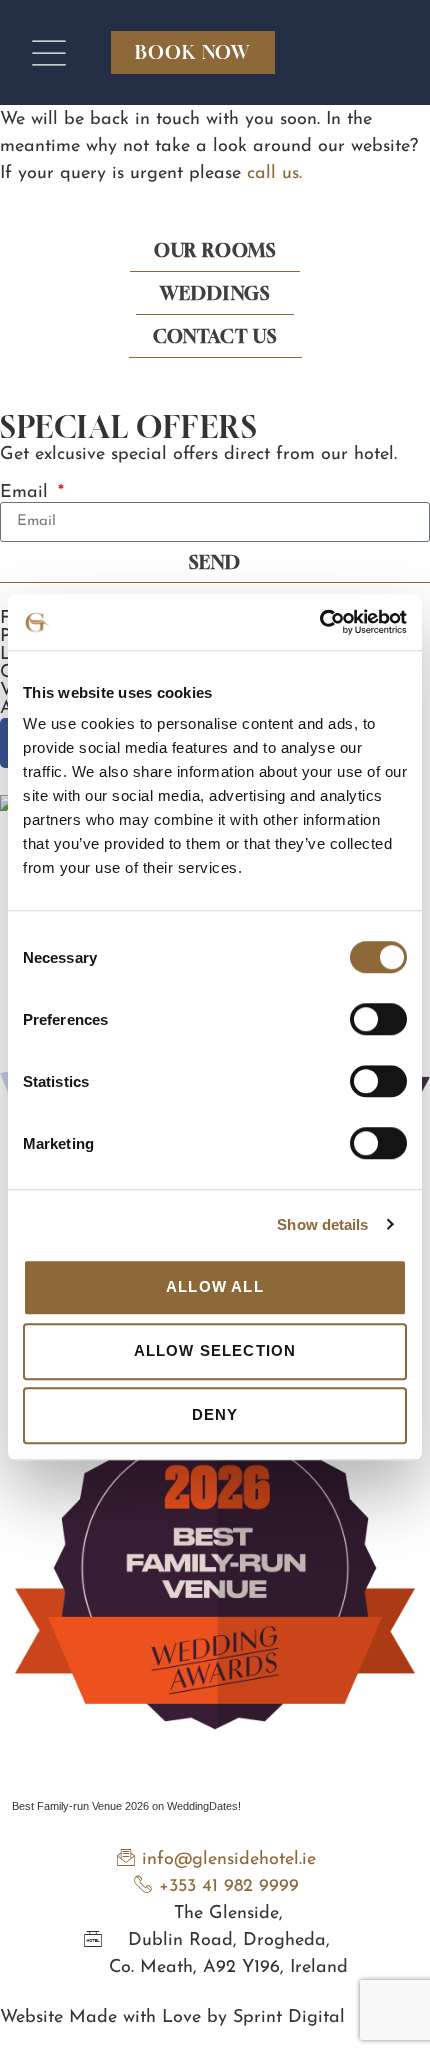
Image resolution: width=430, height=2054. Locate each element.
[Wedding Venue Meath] (215, 1779)
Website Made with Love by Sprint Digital (172, 2018)
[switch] (378, 1019)
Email (27, 493)
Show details (322, 1224)
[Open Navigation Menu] (49, 53)
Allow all (215, 1286)
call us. (274, 174)
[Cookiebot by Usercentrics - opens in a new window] (319, 622)
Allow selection (215, 1350)
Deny (215, 1414)
